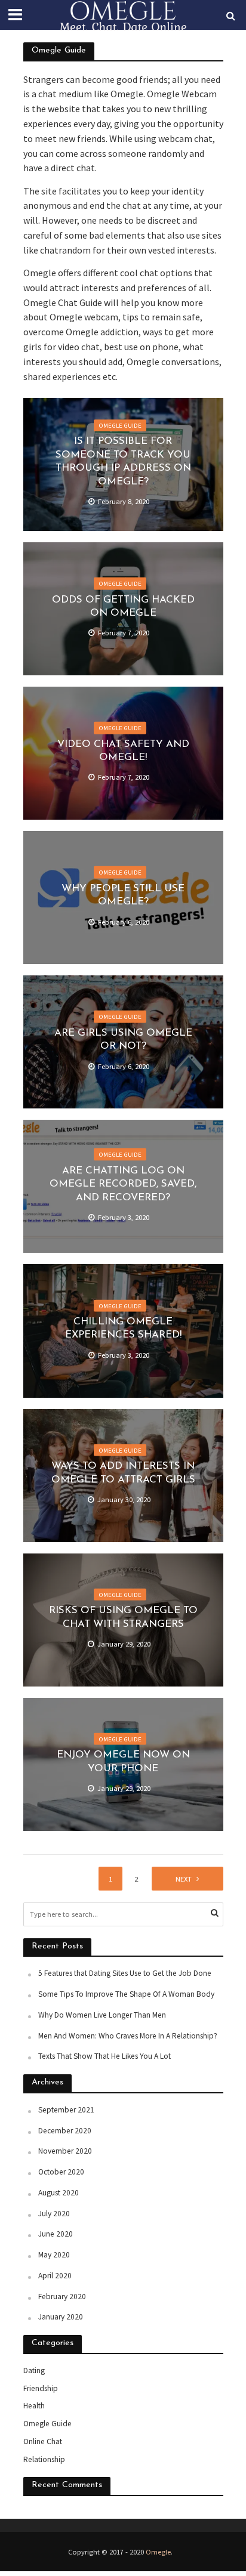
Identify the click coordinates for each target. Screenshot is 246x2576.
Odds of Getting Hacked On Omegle (123, 606)
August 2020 (59, 2193)
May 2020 (54, 2255)
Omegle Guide (120, 425)
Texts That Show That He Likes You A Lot (104, 2056)
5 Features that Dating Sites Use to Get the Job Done (125, 1973)
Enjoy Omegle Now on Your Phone (123, 1761)
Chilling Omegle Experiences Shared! (123, 1328)
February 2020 (62, 2297)
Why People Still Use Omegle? (123, 895)
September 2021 (66, 2110)
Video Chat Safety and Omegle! (123, 750)
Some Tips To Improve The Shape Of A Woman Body (126, 1994)
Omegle (158, 2552)
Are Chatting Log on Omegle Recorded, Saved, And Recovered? (123, 1184)
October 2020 (61, 2172)
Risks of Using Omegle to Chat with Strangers (123, 1617)
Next (184, 1879)
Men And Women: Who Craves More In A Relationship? (128, 2036)
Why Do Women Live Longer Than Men (102, 2015)
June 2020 (56, 2234)
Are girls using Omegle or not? (123, 1040)
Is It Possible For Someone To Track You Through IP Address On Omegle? (123, 462)
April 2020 (55, 2276)
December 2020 (65, 2131)
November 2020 (65, 2151)
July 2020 (54, 2214)
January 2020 (61, 2317)
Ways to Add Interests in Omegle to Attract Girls (123, 1473)
